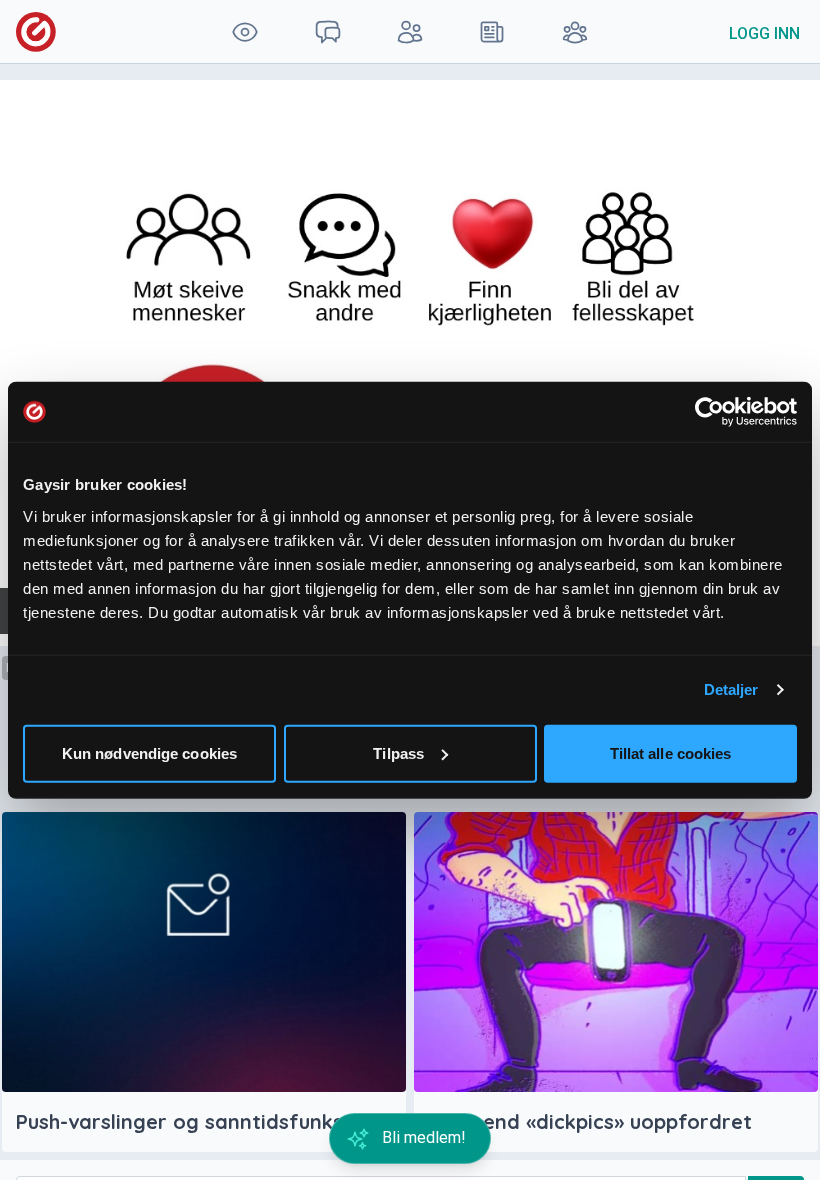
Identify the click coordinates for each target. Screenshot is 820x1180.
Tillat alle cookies (671, 752)
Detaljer (731, 689)
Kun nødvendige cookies (149, 752)
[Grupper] (575, 31)
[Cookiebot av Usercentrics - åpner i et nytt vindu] (709, 412)
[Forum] (327, 31)
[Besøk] (245, 31)
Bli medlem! (422, 1137)
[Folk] (410, 31)
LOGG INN (764, 33)
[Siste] (492, 31)
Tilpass (398, 752)
